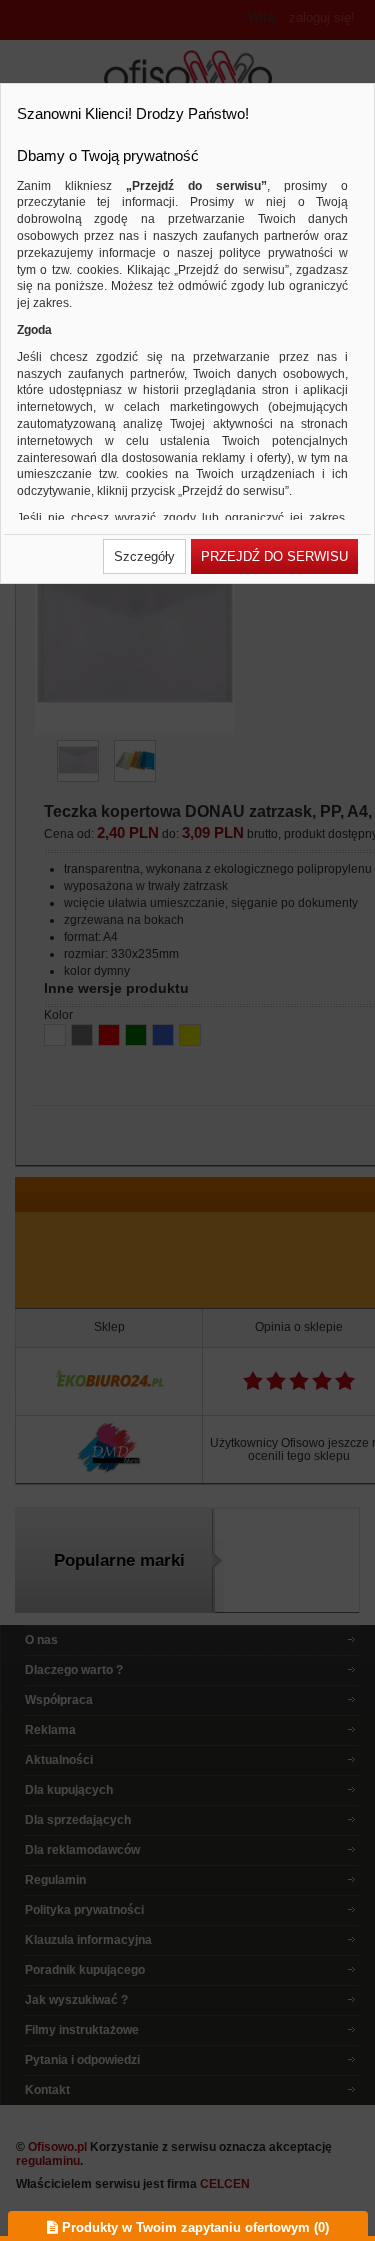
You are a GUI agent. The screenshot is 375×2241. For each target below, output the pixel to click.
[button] (144, 556)
